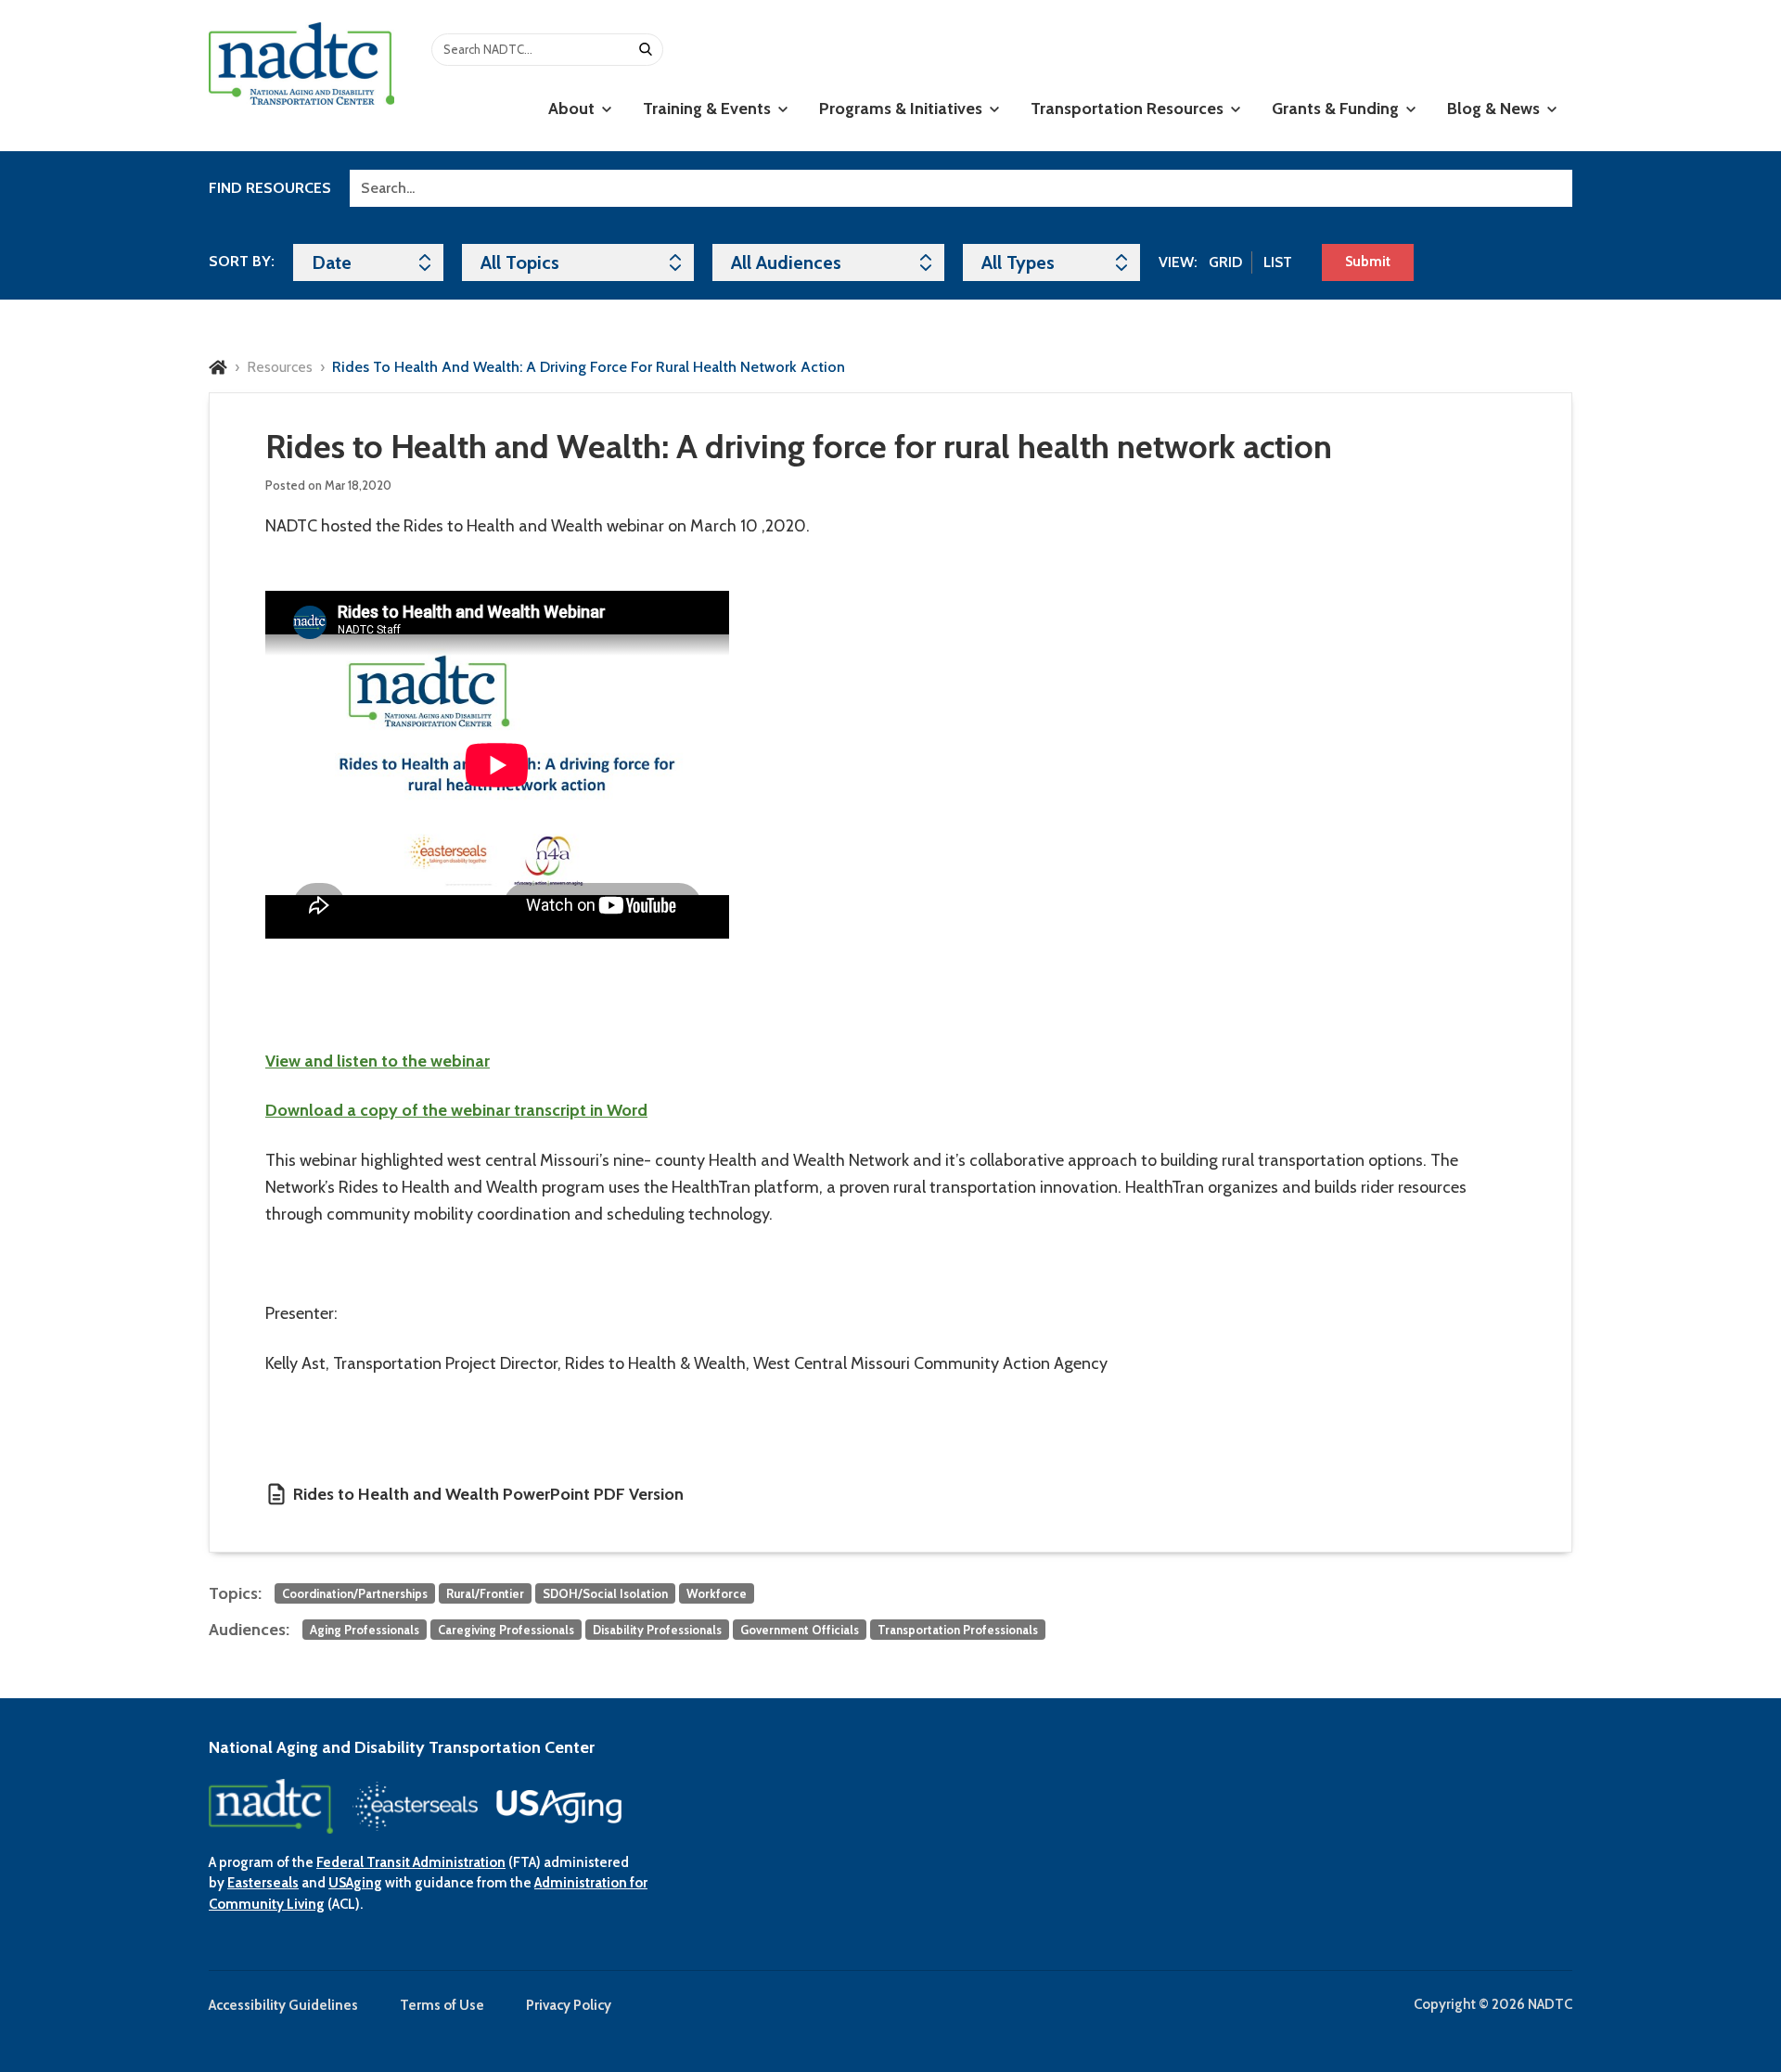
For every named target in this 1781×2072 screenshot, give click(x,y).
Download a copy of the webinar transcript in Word (456, 1110)
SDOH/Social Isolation (605, 1593)
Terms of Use (442, 2005)
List (1278, 262)
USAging (355, 1883)
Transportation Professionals (958, 1630)
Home (218, 367)
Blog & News (1495, 109)
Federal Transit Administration (411, 1862)
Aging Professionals (365, 1630)
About (573, 109)
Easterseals (263, 1883)
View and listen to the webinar (378, 1061)
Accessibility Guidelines (283, 2005)
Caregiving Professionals (506, 1630)
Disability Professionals (657, 1630)
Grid (1225, 262)
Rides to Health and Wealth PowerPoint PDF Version (488, 1494)
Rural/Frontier (485, 1593)
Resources (280, 367)
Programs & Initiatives (903, 109)
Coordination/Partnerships (355, 1593)
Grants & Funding (1337, 109)
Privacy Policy (569, 2005)
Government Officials (800, 1630)
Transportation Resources (1129, 109)
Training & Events (709, 109)
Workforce (717, 1593)
